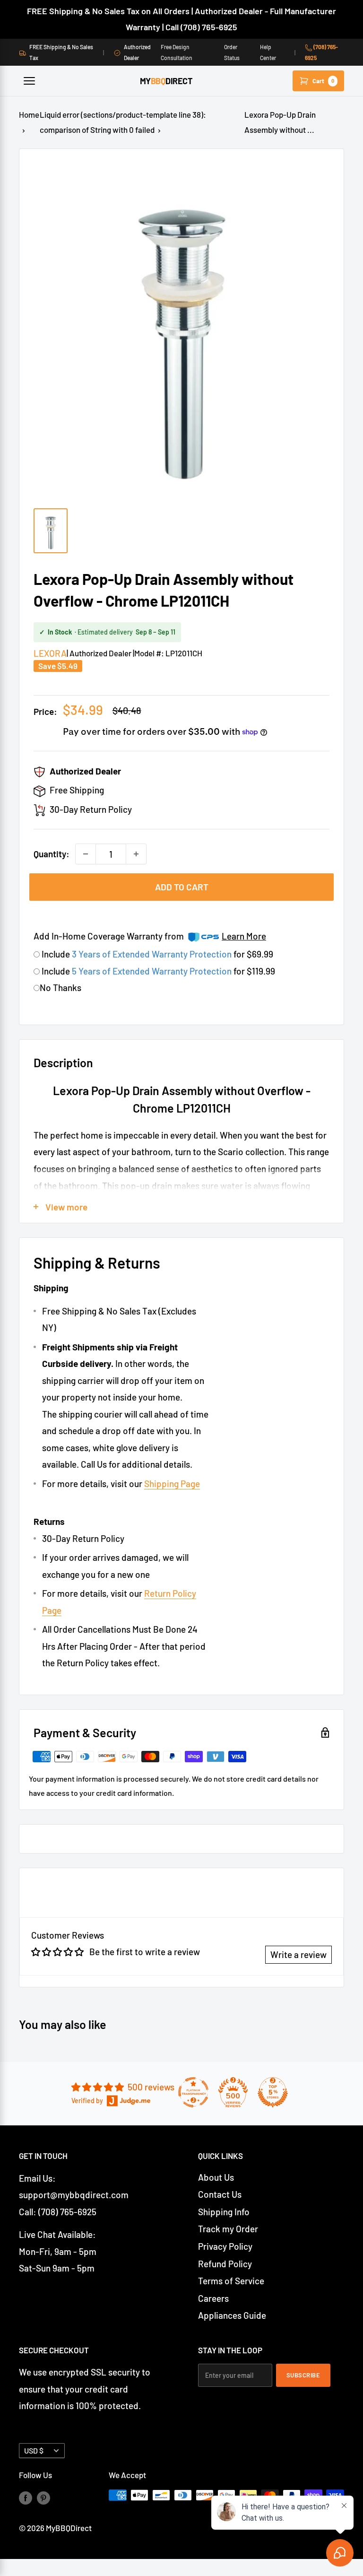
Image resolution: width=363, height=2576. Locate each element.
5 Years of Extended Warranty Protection (153, 971)
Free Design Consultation (177, 52)
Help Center (268, 52)
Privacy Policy (225, 2246)
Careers (213, 2298)
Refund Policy (225, 2264)
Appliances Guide (232, 2315)
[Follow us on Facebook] (26, 2497)
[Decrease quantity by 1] (86, 854)
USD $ (34, 2450)
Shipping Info (224, 2212)
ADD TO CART (182, 887)
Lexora (50, 653)
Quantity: (52, 854)
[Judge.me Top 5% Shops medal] (273, 2092)
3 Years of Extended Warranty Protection (153, 954)
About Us (216, 2177)
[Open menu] (29, 81)
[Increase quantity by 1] (136, 854)
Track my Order (228, 2229)
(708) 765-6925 (321, 52)
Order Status (232, 52)
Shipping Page (172, 1484)
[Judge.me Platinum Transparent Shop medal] (193, 2092)
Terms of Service (231, 2281)
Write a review (298, 1954)
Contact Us (220, 2194)
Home (29, 114)
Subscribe (303, 2375)
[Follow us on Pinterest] (43, 2497)
